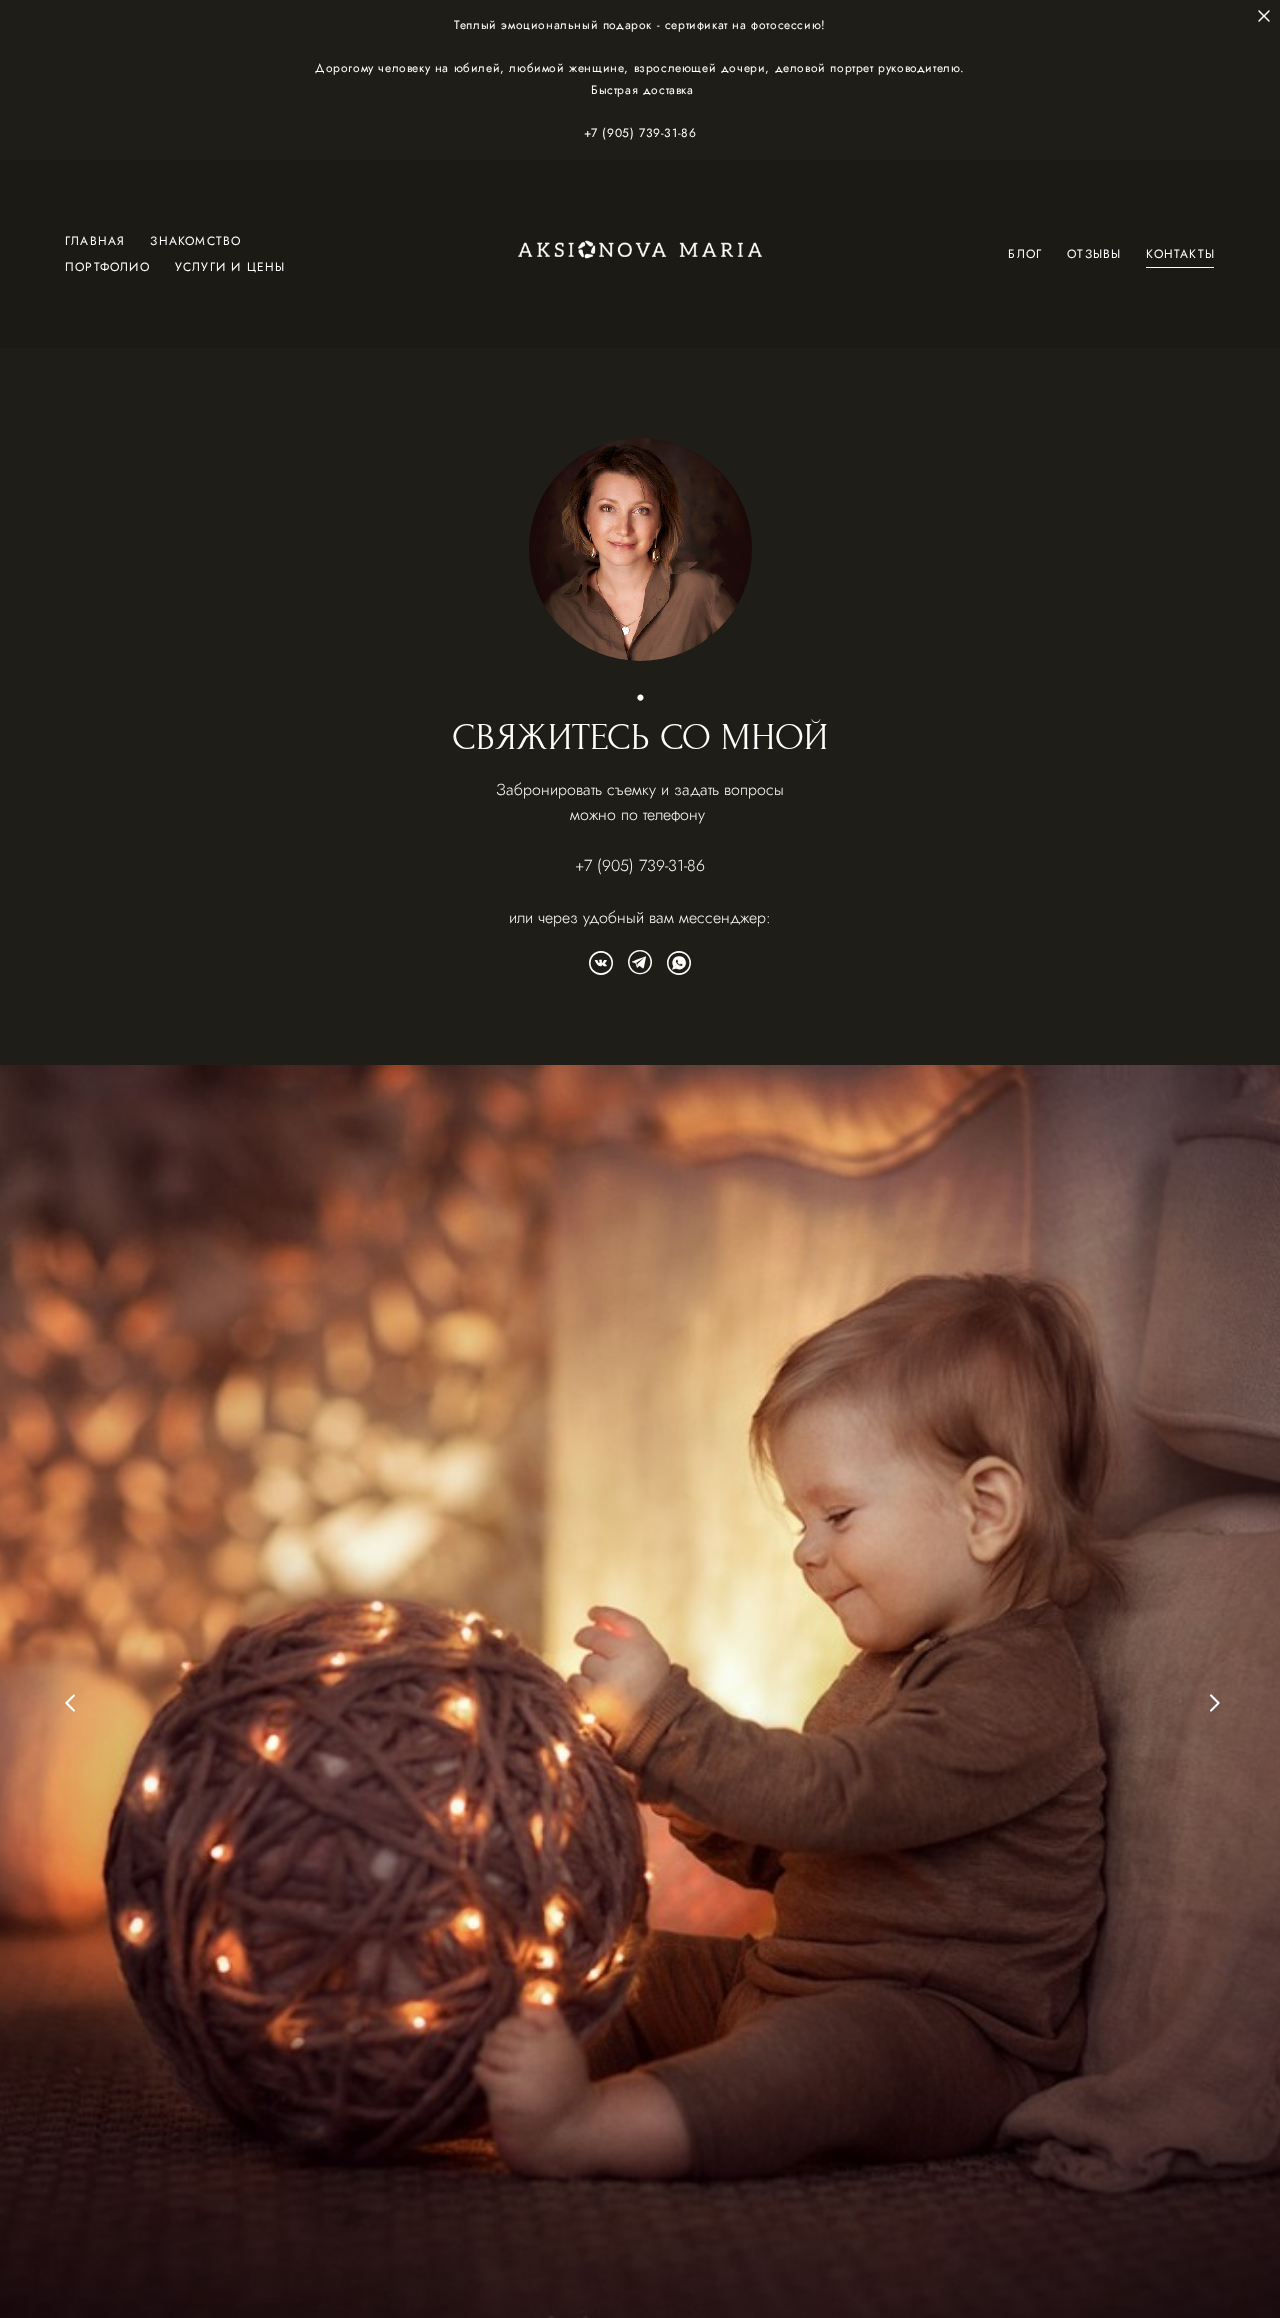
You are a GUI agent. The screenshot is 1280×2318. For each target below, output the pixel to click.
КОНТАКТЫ (1180, 254)
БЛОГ (1025, 254)
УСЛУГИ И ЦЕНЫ (230, 267)
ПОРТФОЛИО (107, 267)
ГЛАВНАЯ (95, 241)
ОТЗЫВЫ (1094, 254)
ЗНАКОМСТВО (195, 241)
